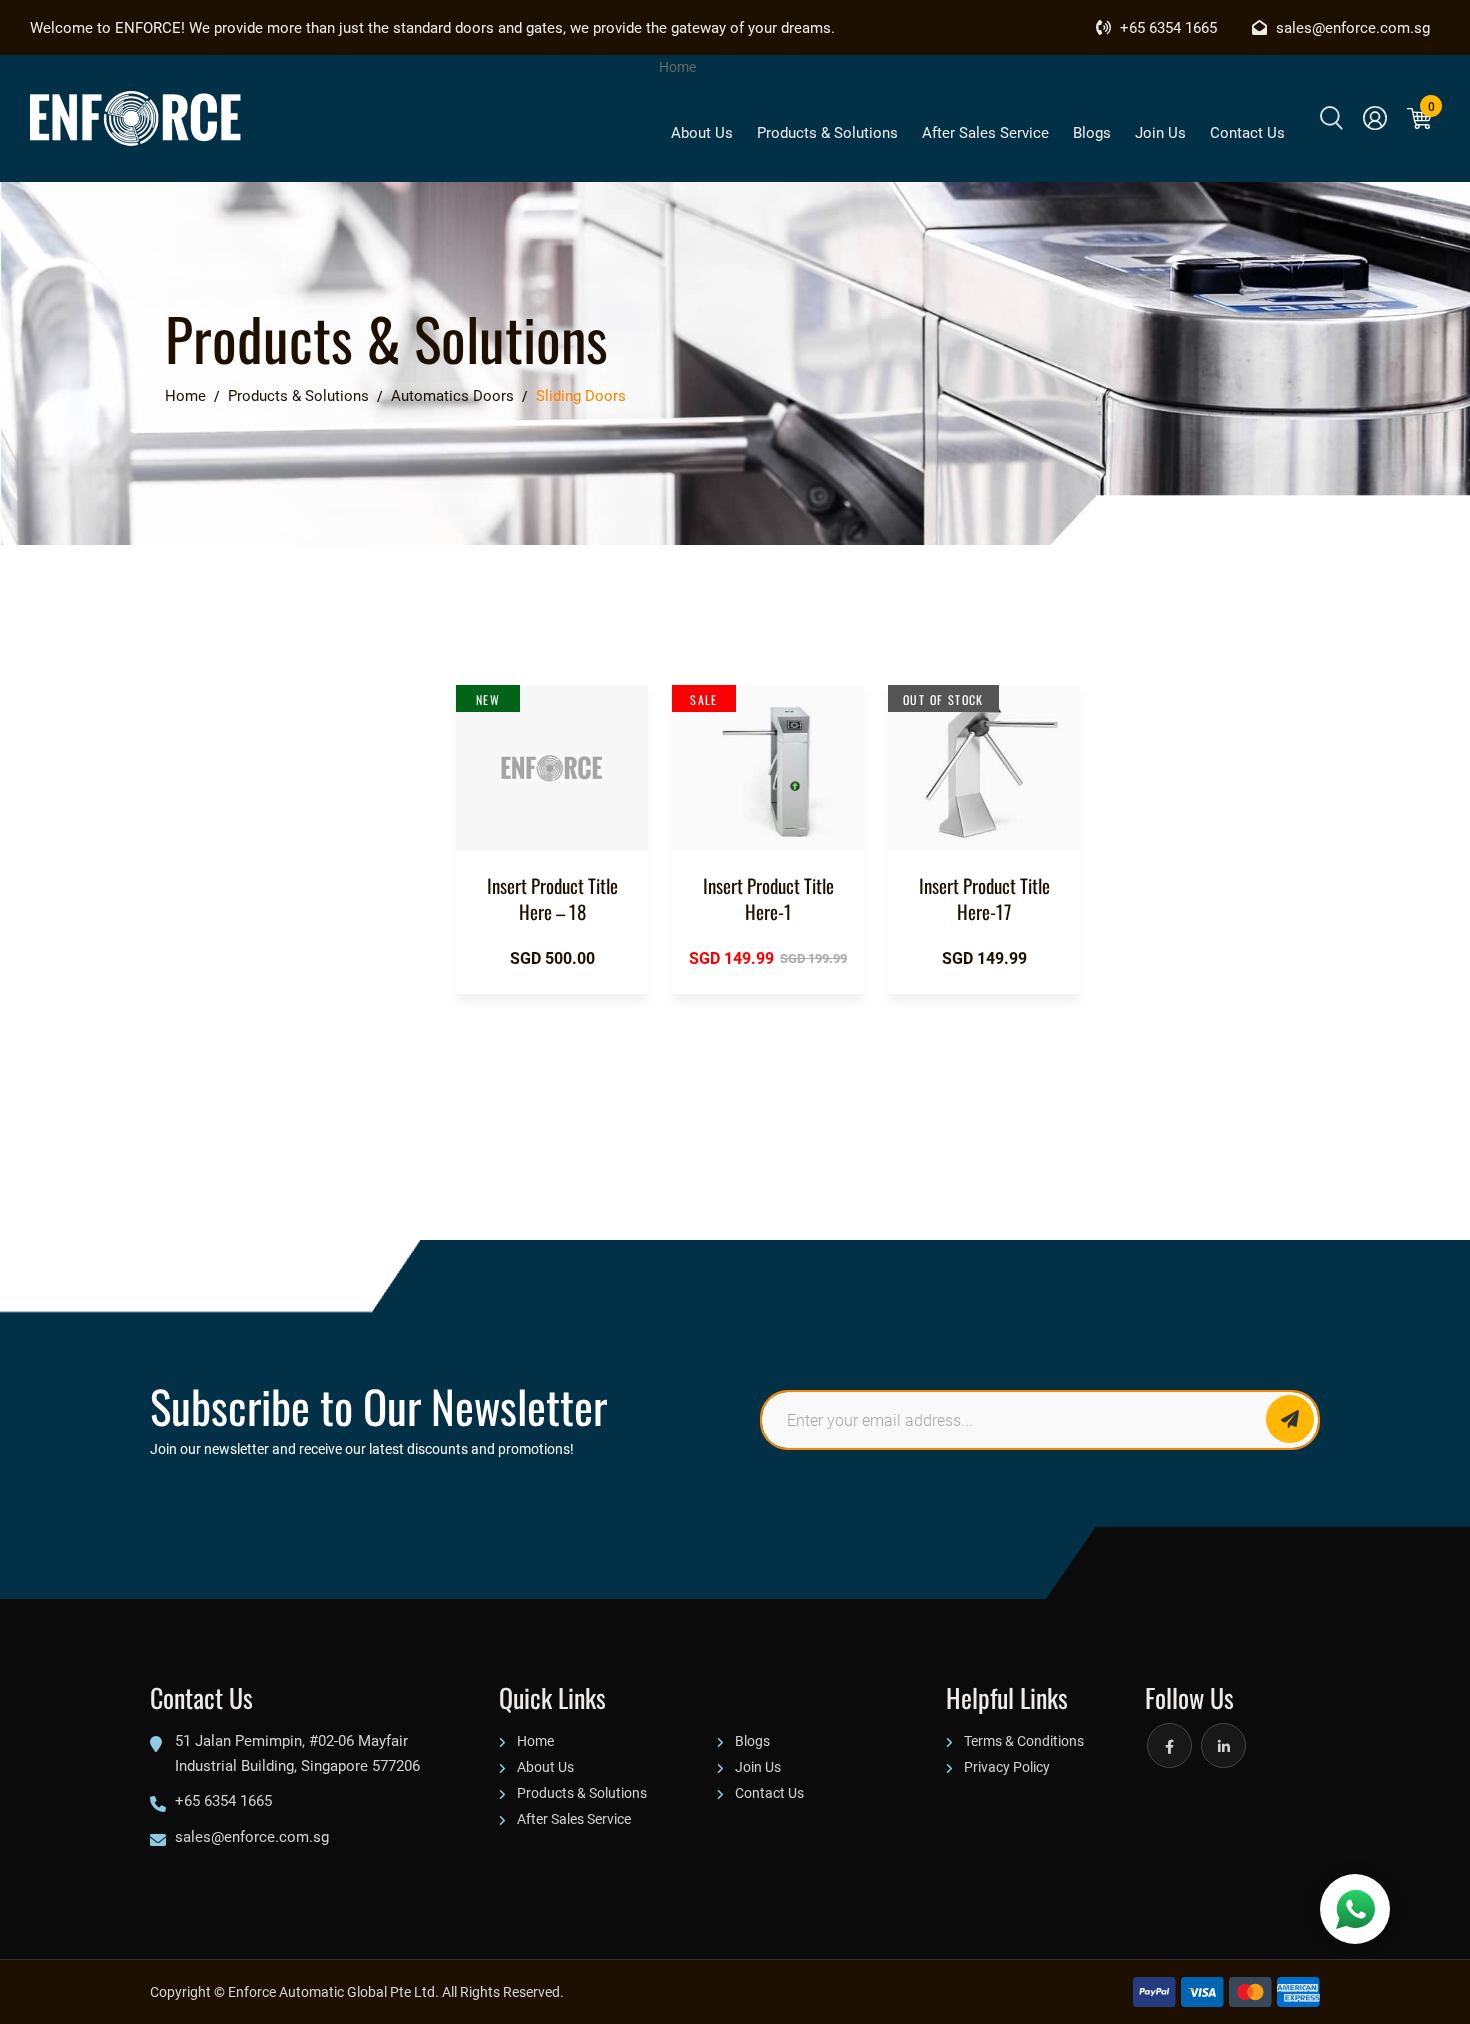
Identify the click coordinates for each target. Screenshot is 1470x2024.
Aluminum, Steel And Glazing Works (179, 1040)
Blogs (1092, 132)
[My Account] (1375, 118)
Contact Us (1247, 132)
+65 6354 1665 (1166, 27)
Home (677, 66)
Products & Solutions (827, 132)
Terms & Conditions (1024, 1740)
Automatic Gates (140, 751)
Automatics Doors (143, 705)
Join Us (1160, 132)
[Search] (1331, 118)
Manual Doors (130, 935)
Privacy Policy (1007, 1766)
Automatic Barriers (148, 797)
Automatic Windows (150, 843)
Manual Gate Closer (150, 1099)
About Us (702, 132)
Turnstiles (117, 889)
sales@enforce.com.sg (1351, 27)
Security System (139, 981)
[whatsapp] (1355, 1909)
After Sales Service (985, 132)
